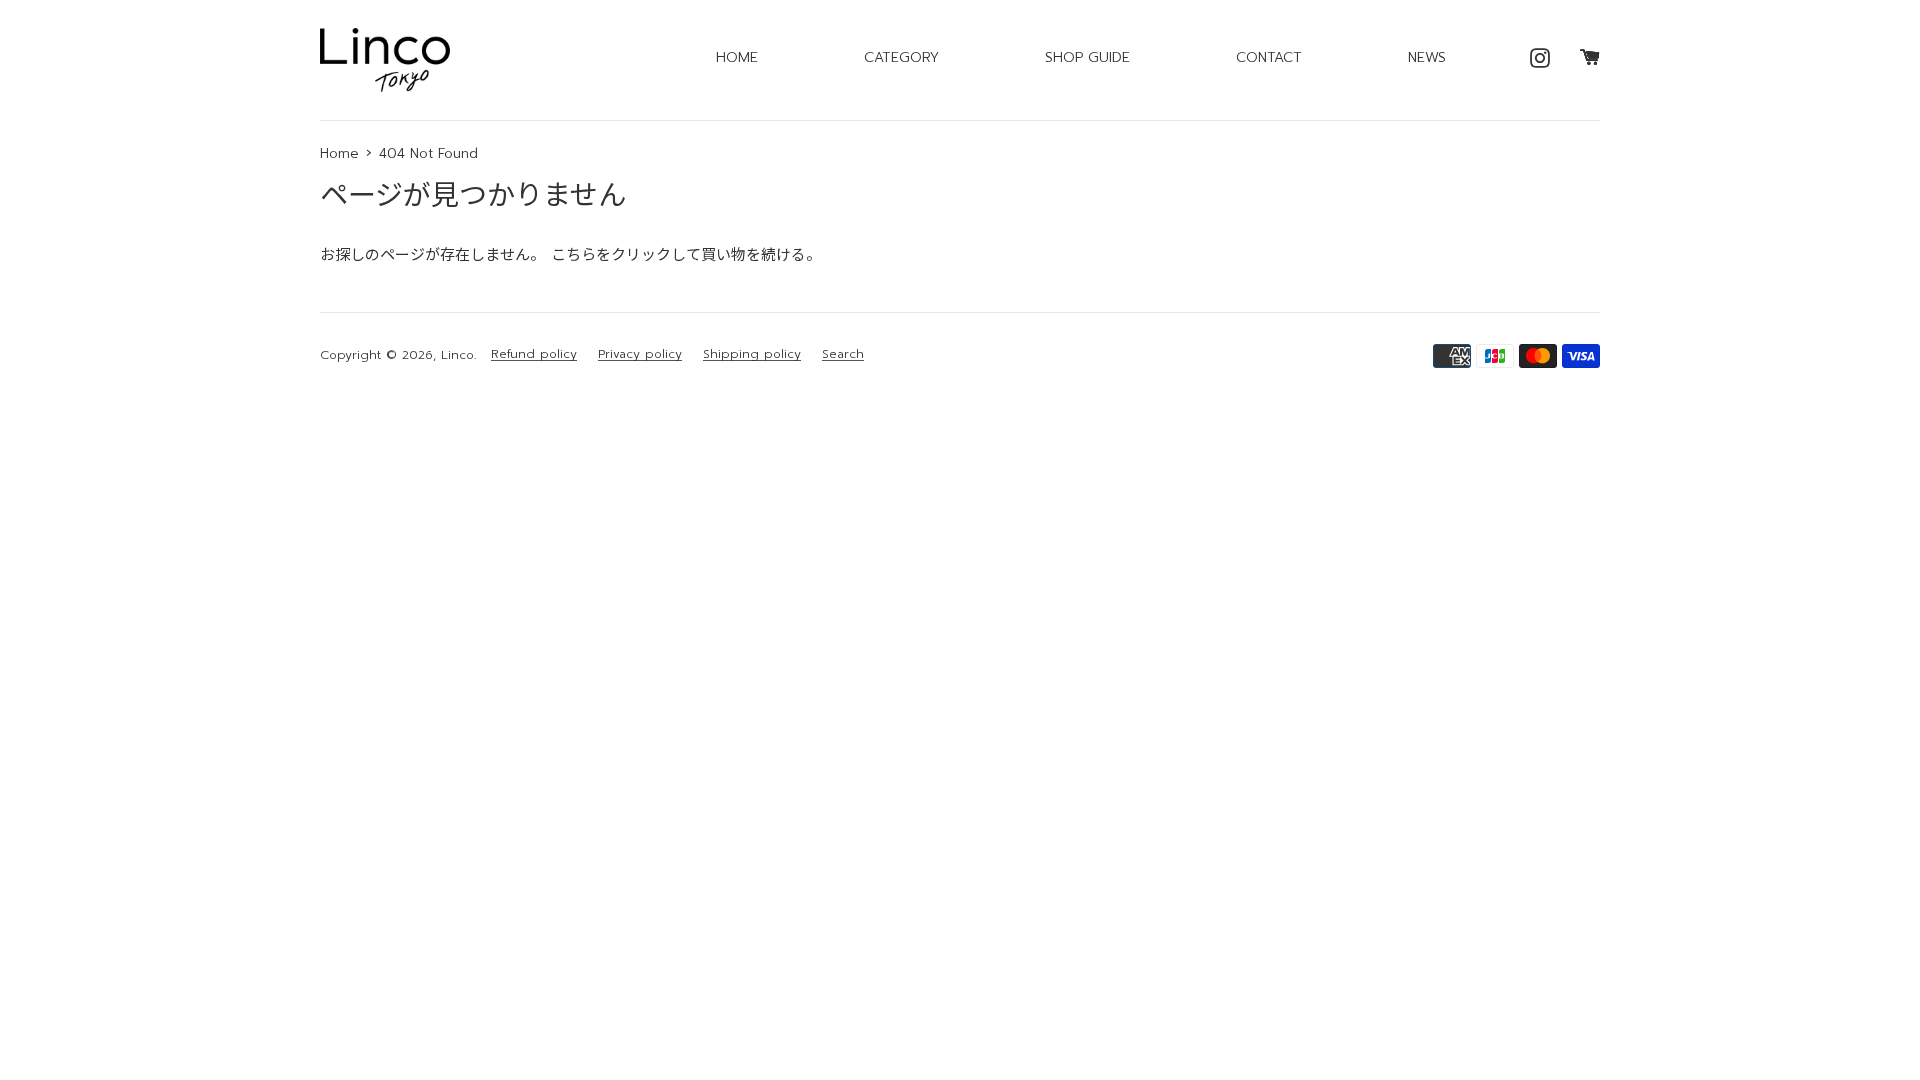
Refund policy (534, 354)
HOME (737, 57)
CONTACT (1269, 57)
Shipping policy (752, 354)
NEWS (1427, 57)
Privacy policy (640, 354)
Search (843, 354)
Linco (457, 355)
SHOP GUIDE (1087, 57)
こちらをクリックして (626, 255)
